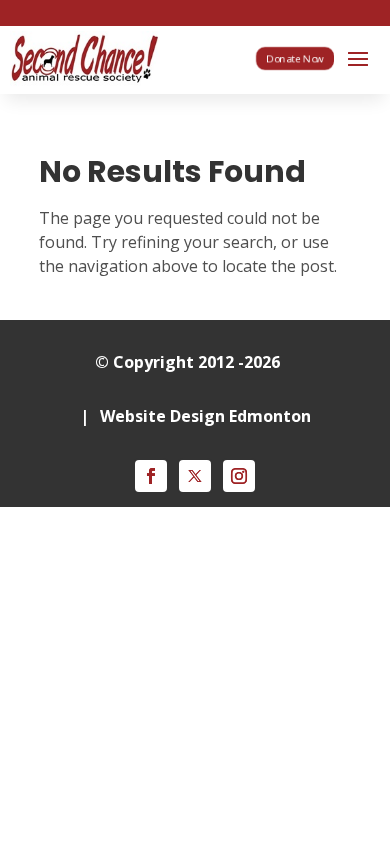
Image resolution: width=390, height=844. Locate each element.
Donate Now (295, 58)
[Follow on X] (195, 476)
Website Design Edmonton (205, 416)
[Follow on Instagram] (239, 476)
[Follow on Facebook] (151, 476)
